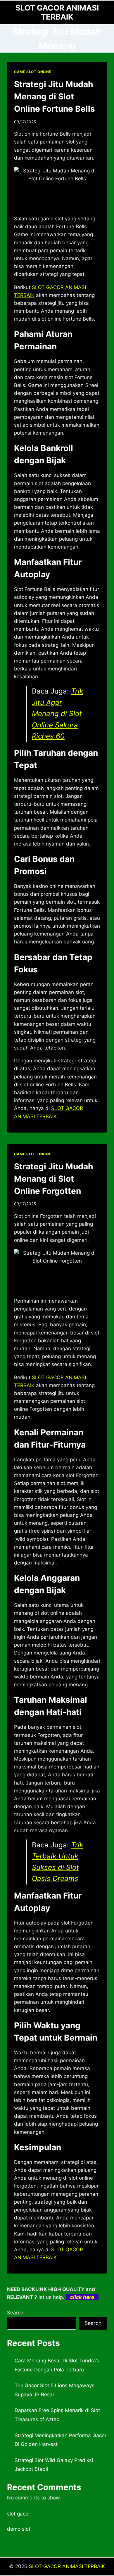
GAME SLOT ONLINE (33, 72)
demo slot (19, 2529)
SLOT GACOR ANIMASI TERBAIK (67, 2566)
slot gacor (19, 2514)
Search (15, 2313)
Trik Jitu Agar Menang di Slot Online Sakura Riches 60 (58, 714)
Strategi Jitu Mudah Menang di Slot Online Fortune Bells (55, 96)
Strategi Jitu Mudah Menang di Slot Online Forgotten (53, 1179)
